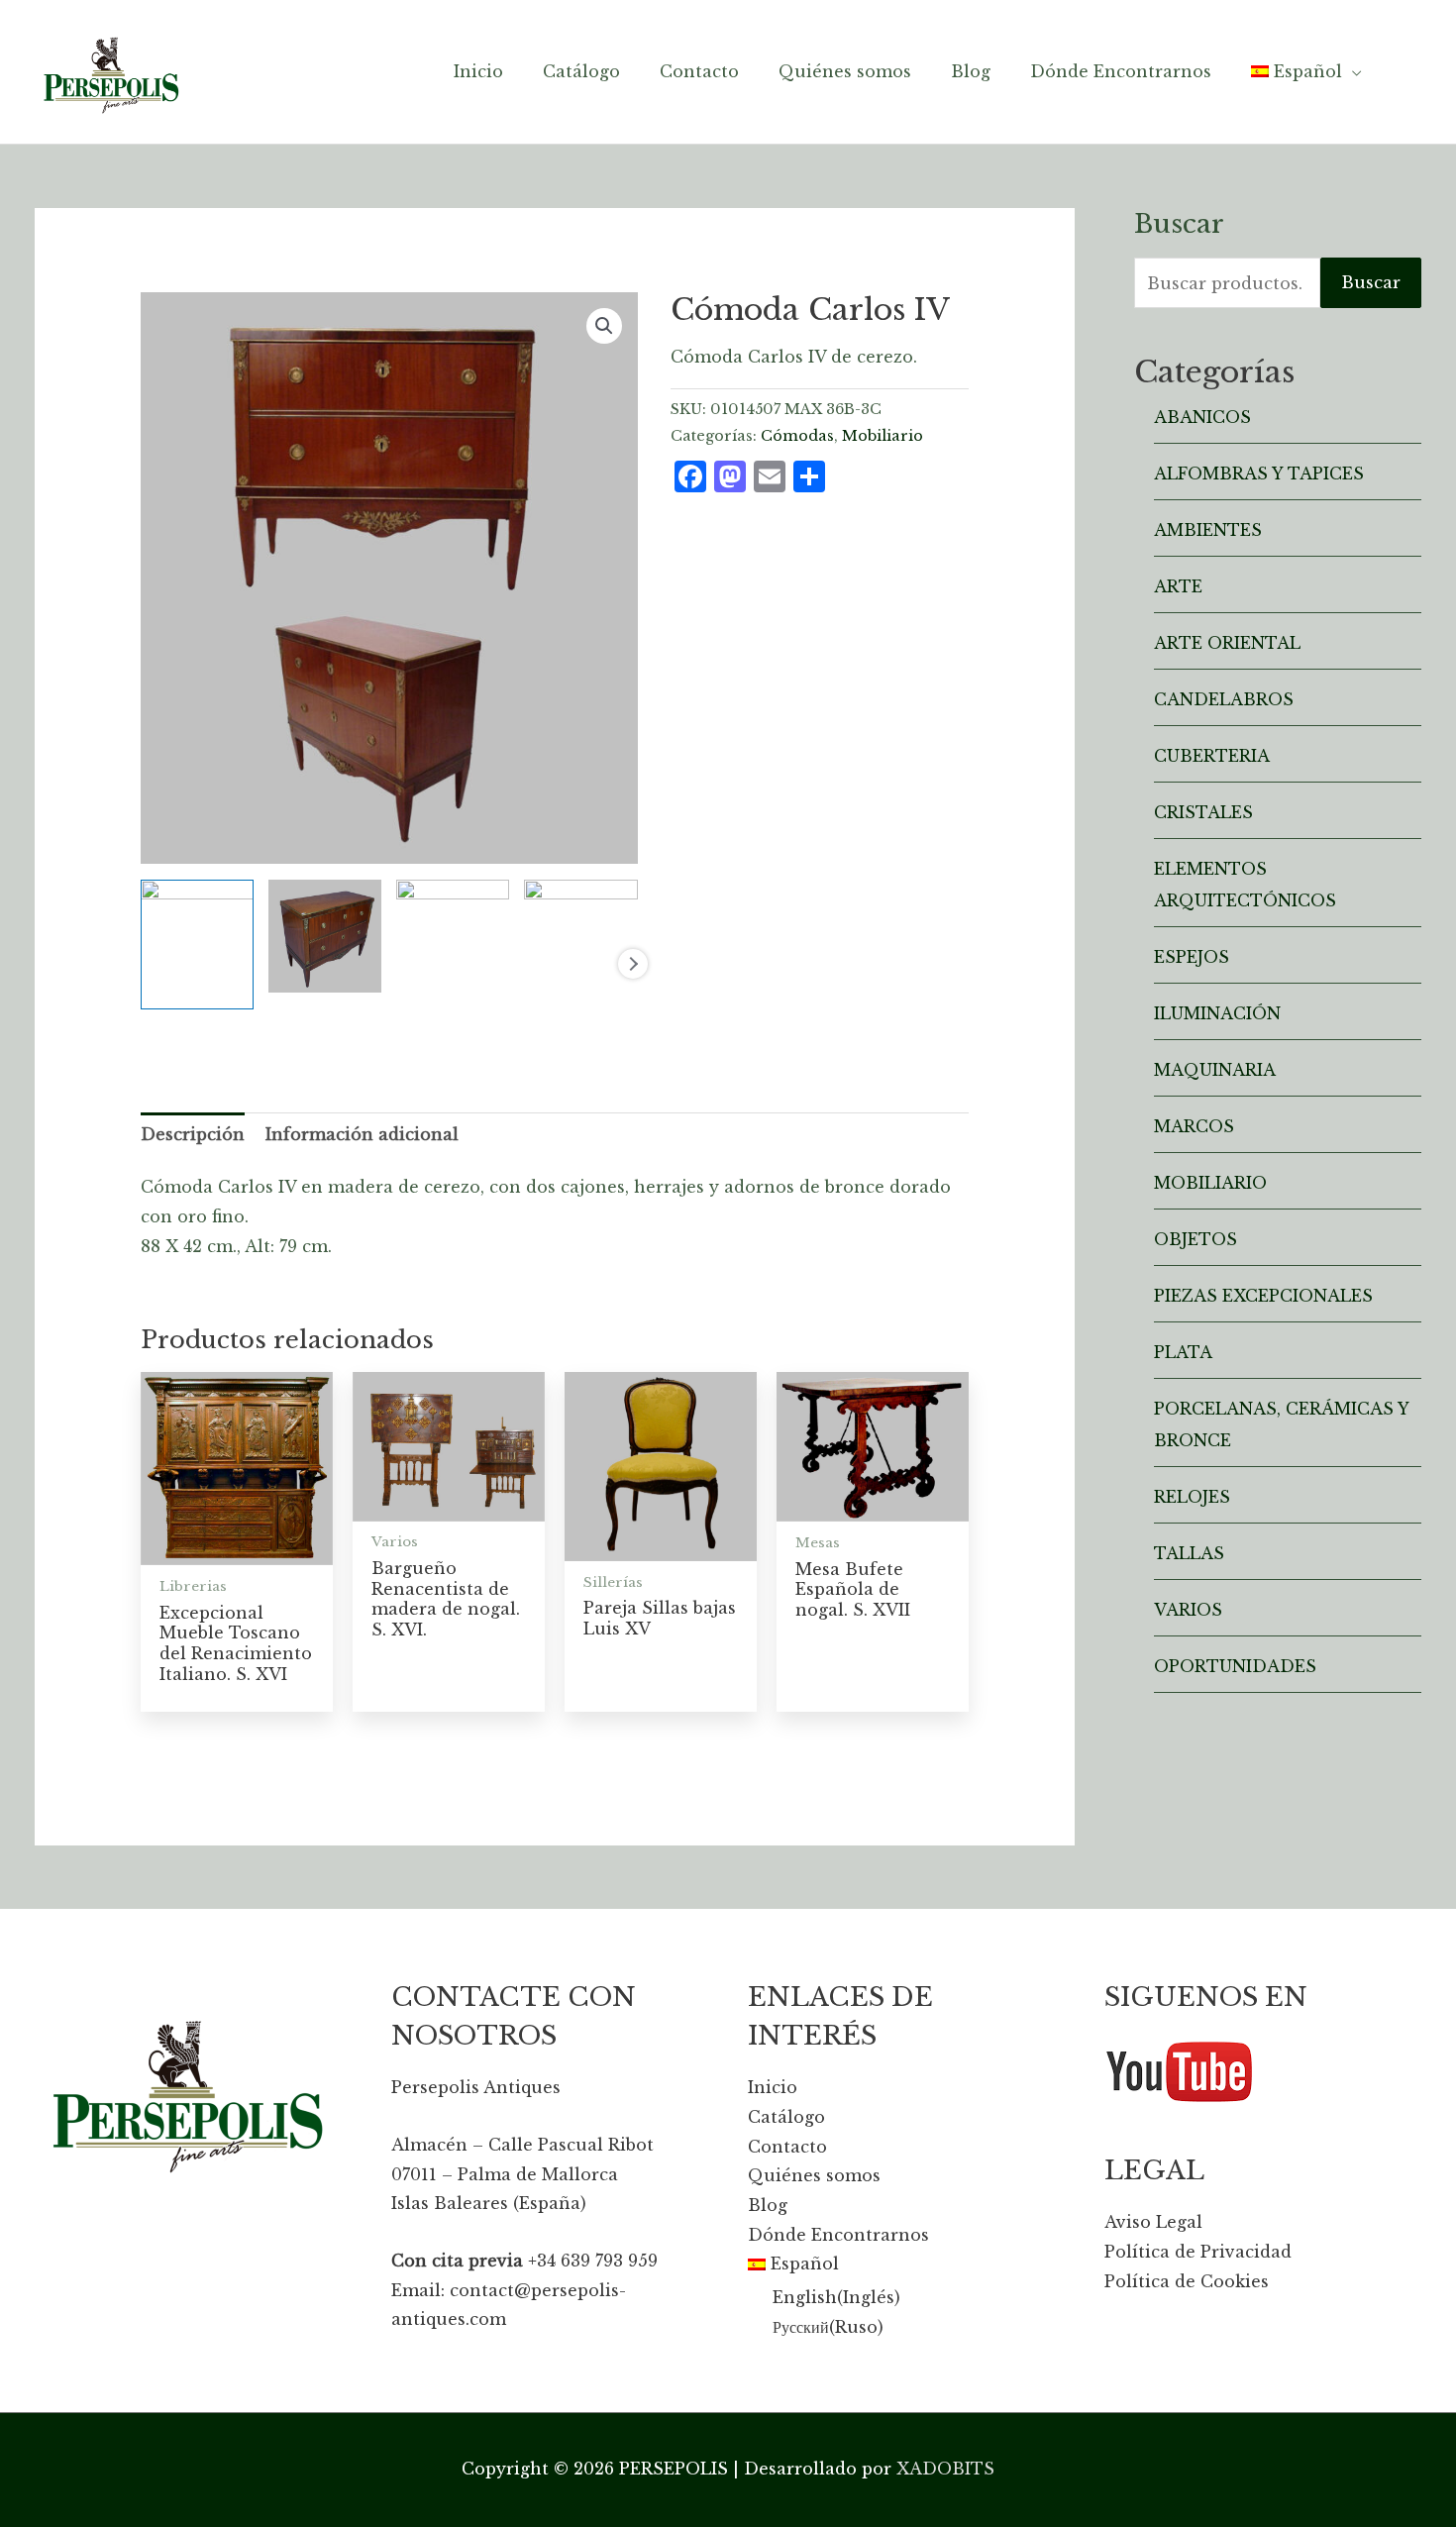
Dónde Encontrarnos (838, 2235)
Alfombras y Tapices (1259, 474)
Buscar (1371, 282)
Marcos (1194, 1126)
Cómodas (797, 436)
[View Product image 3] (453, 917)
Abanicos (1202, 417)
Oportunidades (1235, 1666)
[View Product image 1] (197, 945)
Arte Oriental (1227, 643)
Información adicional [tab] (362, 1134)
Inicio (773, 2087)
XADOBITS (945, 2469)
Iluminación (1217, 1013)
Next (633, 964)
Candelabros (1224, 699)
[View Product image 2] (325, 936)
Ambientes (1208, 530)
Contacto (787, 2147)
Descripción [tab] (193, 1134)
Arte (1178, 586)
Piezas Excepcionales (1263, 1296)
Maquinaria (1215, 1070)
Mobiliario (883, 436)
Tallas (1189, 1553)
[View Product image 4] (580, 917)
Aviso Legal (1153, 2222)
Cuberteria (1212, 756)
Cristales (1203, 812)
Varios (1188, 1610)
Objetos (1196, 1239)
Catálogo (786, 2117)
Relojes (1192, 1497)
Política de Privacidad (1198, 2252)
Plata (1183, 1352)
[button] (604, 326)
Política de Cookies (1187, 2281)
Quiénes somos (814, 2175)
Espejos (1192, 957)
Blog (768, 2205)
